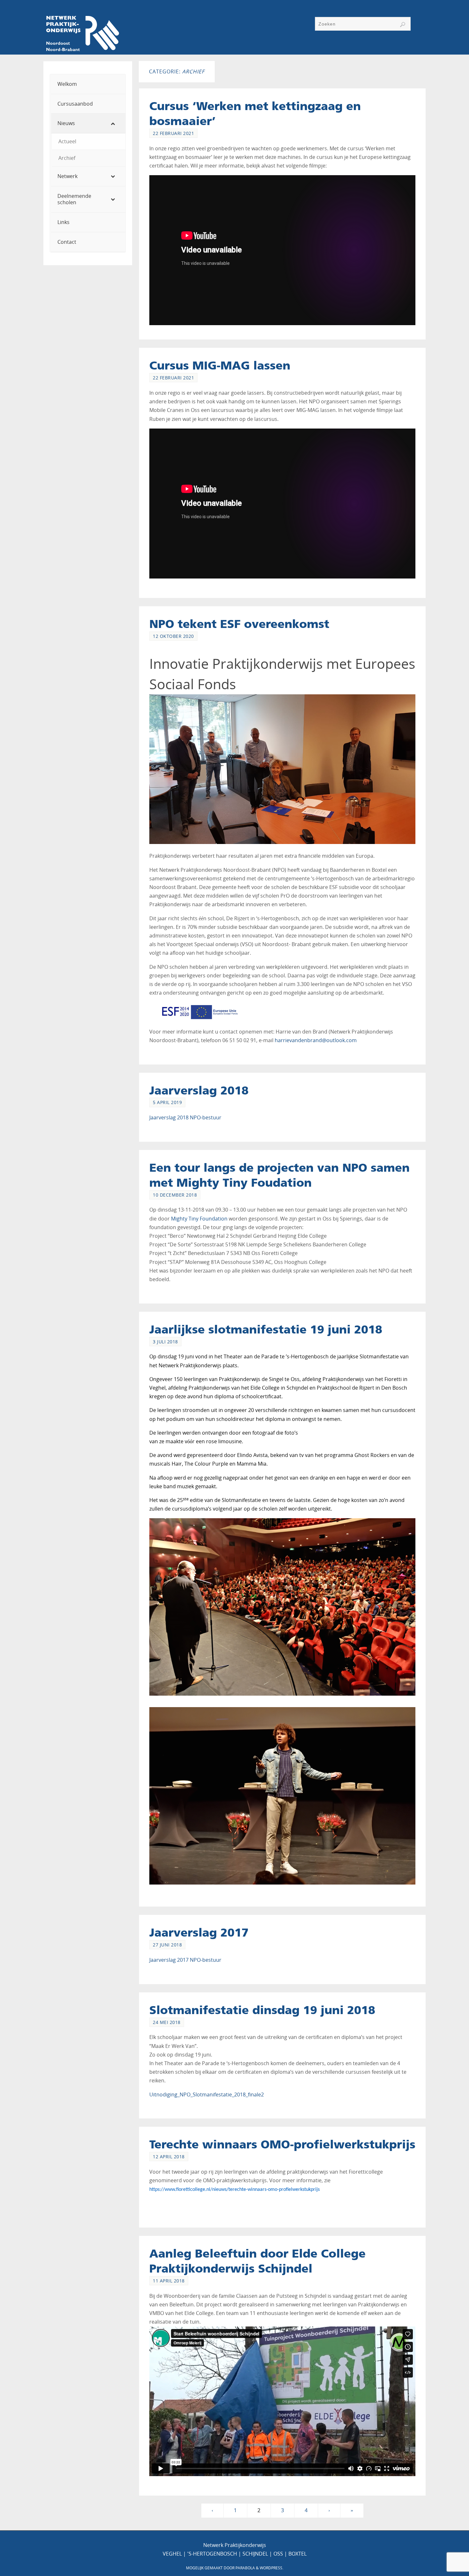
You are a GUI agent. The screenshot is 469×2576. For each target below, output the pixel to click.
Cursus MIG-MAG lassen (220, 365)
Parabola (245, 2568)
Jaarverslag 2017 (199, 1932)
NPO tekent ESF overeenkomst (239, 624)
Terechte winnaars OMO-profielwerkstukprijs (282, 2144)
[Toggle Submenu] (114, 123)
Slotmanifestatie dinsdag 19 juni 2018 (262, 2010)
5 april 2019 (167, 1102)
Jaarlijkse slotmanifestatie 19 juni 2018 (266, 1329)
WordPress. (272, 2568)
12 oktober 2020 (173, 636)
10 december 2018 (175, 1195)
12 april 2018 (169, 2157)
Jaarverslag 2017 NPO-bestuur (185, 1960)
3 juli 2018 (165, 1342)
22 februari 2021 (173, 133)
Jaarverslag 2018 (199, 1090)
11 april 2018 (169, 2281)
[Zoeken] (403, 25)
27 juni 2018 (167, 1945)
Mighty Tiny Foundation (199, 1219)
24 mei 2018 (167, 2022)
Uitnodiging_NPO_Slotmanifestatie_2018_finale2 (207, 2094)
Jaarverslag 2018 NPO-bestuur (185, 1117)
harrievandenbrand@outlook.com (316, 1040)
